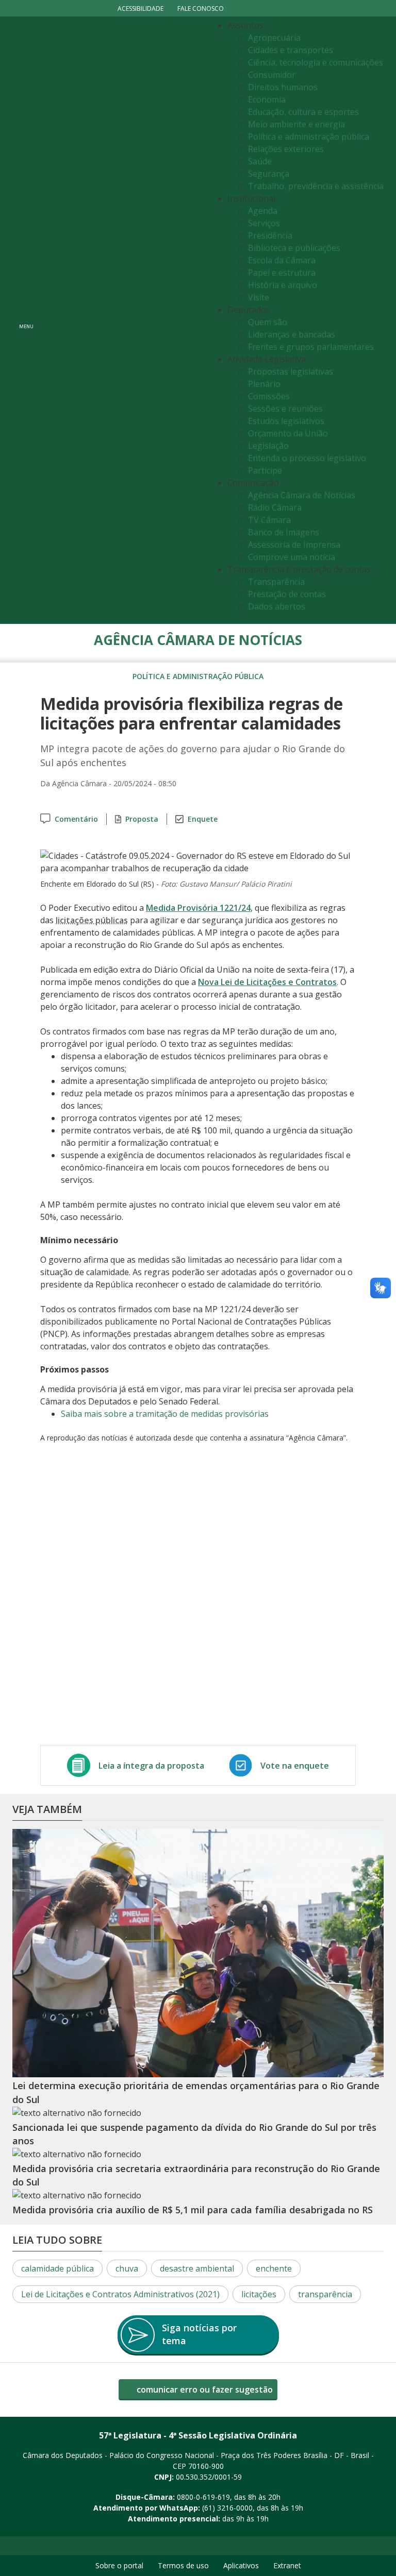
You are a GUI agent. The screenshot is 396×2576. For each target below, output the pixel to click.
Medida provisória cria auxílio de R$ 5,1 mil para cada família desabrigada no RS (193, 2210)
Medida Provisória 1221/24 (198, 908)
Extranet (287, 2565)
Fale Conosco (201, 9)
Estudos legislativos (286, 421)
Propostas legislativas (291, 371)
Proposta (142, 819)
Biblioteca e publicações (294, 248)
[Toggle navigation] (123, 320)
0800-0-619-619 (203, 2497)
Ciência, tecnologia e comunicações (316, 62)
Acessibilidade (141, 9)
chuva (127, 2268)
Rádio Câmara (275, 507)
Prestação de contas (287, 594)
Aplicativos (241, 2565)
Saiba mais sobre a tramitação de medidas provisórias (165, 1414)
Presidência (270, 235)
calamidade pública (57, 2268)
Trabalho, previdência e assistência (316, 186)
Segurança (269, 174)
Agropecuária (274, 38)
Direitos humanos (283, 87)
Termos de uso (183, 2565)
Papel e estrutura (282, 273)
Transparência (276, 582)
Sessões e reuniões (285, 409)
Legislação (268, 446)
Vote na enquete (295, 1766)
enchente (274, 2268)
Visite (259, 297)
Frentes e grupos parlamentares (311, 347)
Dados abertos (277, 606)
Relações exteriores (286, 149)
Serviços (264, 223)
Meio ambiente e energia (296, 124)
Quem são (268, 322)
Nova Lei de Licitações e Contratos (267, 982)
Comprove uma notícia (292, 557)
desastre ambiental (197, 2268)
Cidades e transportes (291, 50)
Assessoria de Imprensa (294, 545)
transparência (325, 2294)
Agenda (263, 211)
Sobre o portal (119, 2565)
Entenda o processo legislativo (307, 458)
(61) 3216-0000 (227, 2508)
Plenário (264, 384)
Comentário (76, 819)
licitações (259, 2294)
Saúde (260, 161)
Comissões (269, 396)
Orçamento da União (288, 433)
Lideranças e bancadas (292, 334)
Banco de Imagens (284, 532)
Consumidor (272, 75)
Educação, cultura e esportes (303, 112)
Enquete (203, 819)
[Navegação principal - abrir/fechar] (26, 320)
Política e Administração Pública (198, 676)
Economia (267, 99)
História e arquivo (283, 285)
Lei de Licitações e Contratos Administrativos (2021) (120, 2294)
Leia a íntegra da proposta (151, 1766)
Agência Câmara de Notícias (302, 495)
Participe (265, 470)
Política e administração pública (309, 137)
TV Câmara (269, 520)
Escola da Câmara (282, 260)
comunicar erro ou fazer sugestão (204, 2389)
